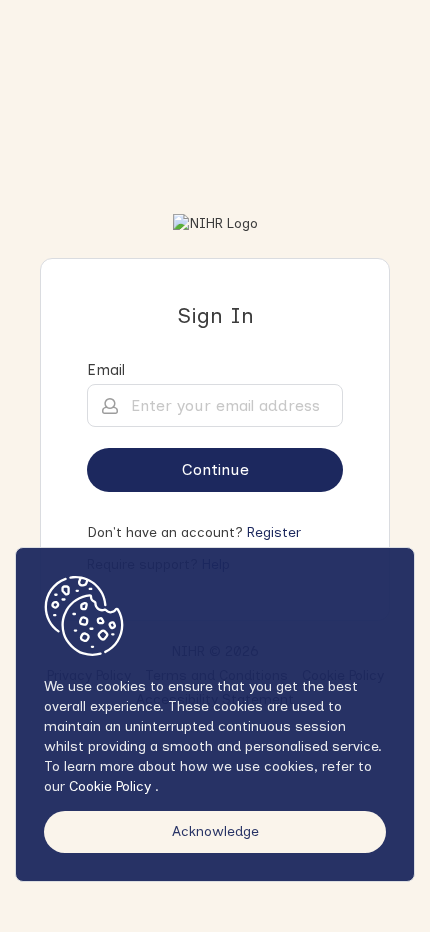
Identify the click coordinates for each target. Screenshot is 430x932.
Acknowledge (215, 831)
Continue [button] (215, 469)
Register (274, 532)
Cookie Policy (112, 786)
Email (106, 370)
